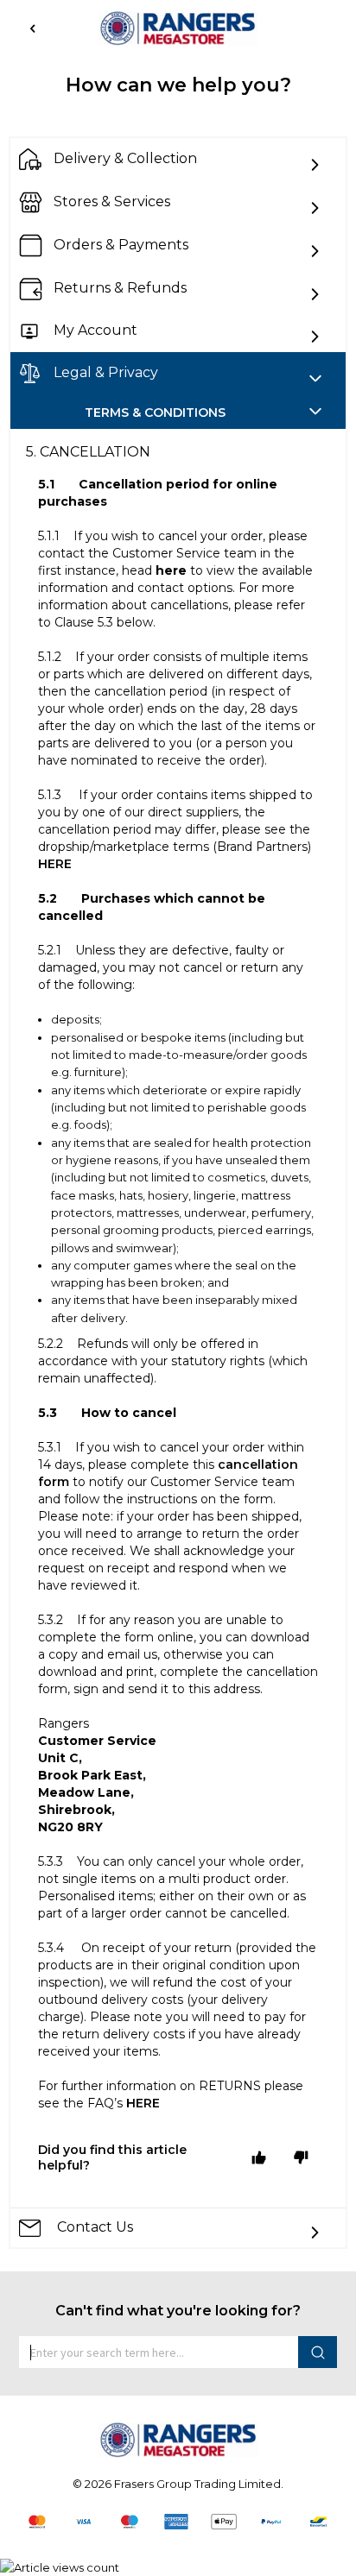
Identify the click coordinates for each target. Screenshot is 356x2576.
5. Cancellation (88, 452)
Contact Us (93, 2227)
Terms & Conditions (155, 413)
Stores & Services (112, 202)
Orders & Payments (121, 245)
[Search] (318, 2352)
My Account (95, 331)
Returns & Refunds (120, 289)
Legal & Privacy (106, 372)
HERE (55, 864)
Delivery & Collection (125, 159)
